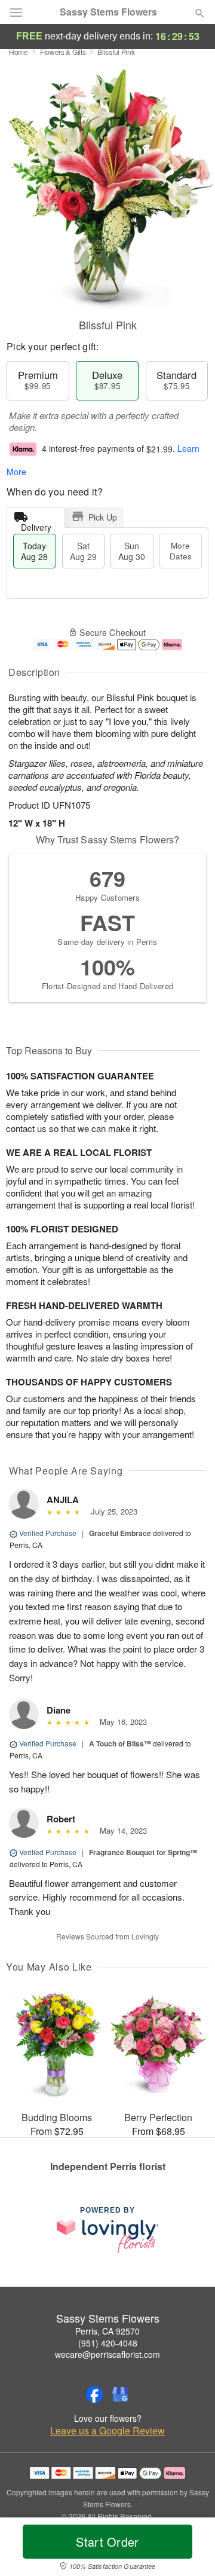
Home (19, 52)
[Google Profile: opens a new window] (121, 2394)
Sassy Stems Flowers (108, 12)
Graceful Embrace (120, 1533)
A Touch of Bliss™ (120, 1743)
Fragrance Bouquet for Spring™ (143, 1852)
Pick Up (103, 517)
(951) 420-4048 (108, 2343)
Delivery (36, 524)
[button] (190, 2549)
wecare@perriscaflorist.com (107, 2354)
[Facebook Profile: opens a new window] (94, 2394)
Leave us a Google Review (107, 2431)
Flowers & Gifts (63, 52)
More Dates (181, 551)
